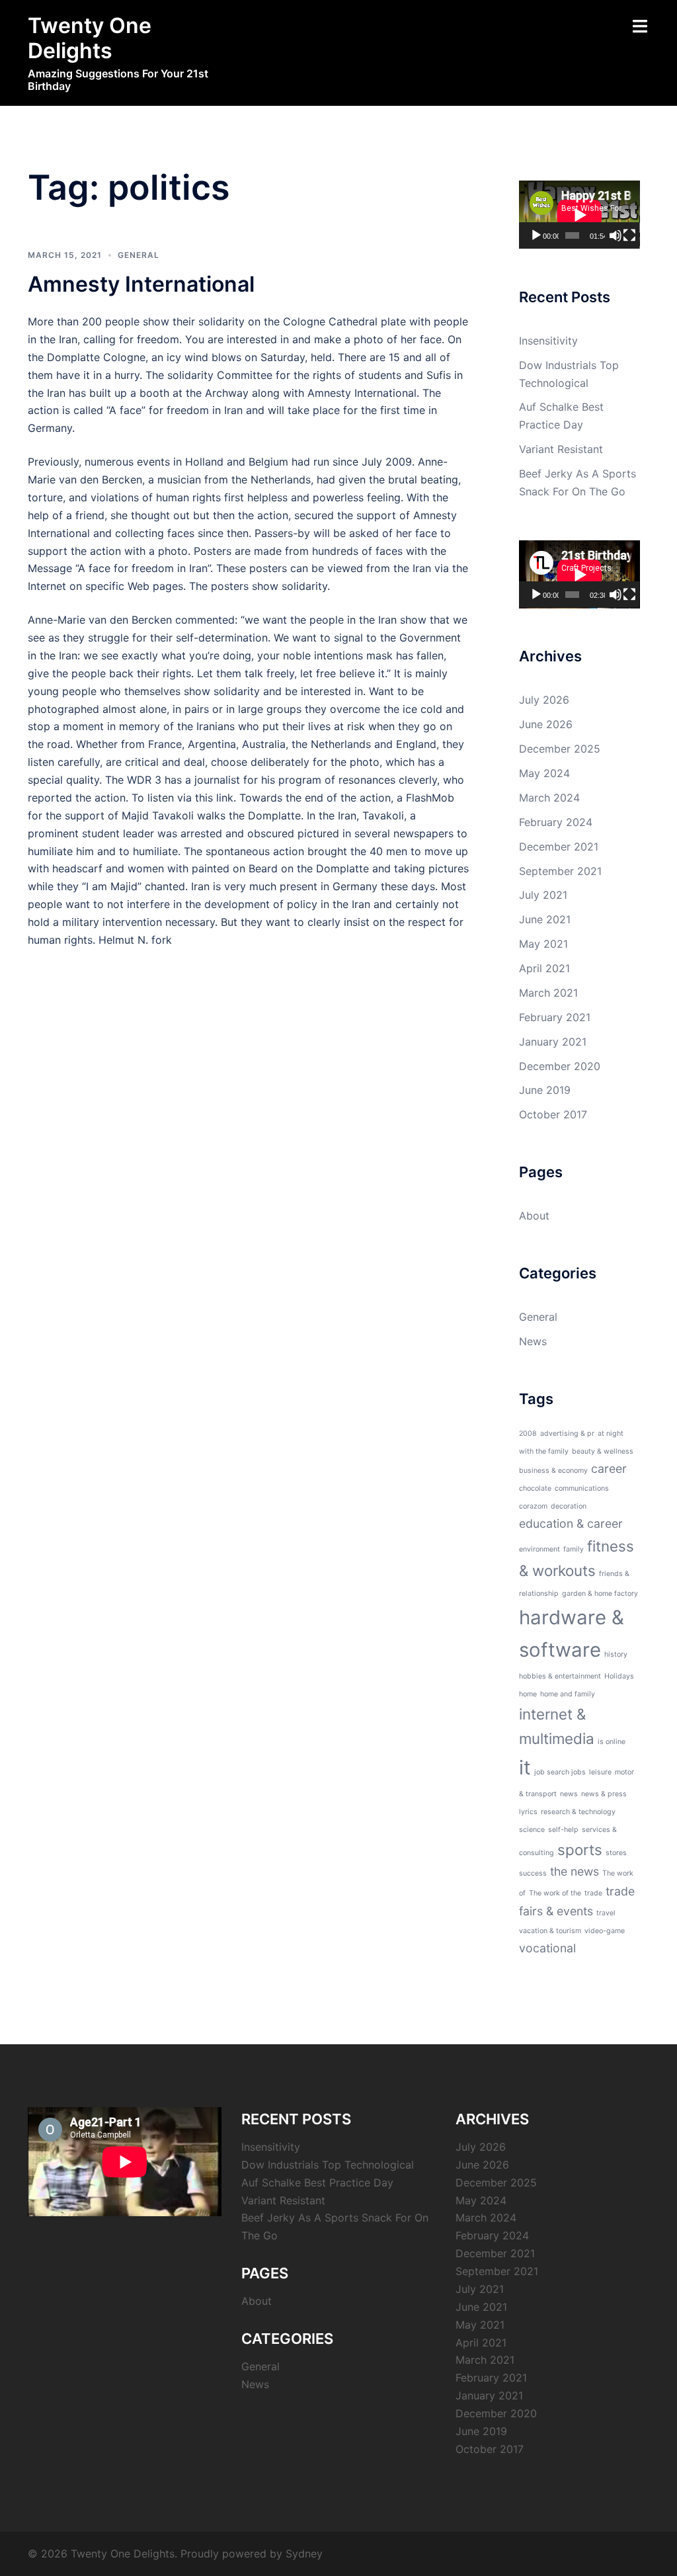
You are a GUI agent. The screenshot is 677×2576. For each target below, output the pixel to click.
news (569, 1794)
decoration (569, 1506)
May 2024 (544, 773)
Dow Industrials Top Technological (328, 2165)
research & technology (578, 1812)
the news (575, 1871)
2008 (528, 1433)
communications (582, 1488)
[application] (579, 215)
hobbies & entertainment (560, 1676)
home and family (568, 1694)
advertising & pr (567, 1433)
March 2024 (549, 798)
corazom (533, 1506)
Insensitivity (548, 341)
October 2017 (553, 1114)
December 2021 (559, 847)
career (609, 1469)
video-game (605, 1931)
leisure (600, 1772)
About (534, 1216)
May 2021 (543, 944)
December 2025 (560, 749)
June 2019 (545, 1090)
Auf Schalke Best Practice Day (317, 2182)
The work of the (555, 1893)
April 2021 (544, 968)
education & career (571, 1523)
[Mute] (616, 235)
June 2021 (545, 919)
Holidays (619, 1676)
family (574, 1549)
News (533, 1341)
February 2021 (555, 1017)
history (616, 1654)
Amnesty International (141, 284)
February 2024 (556, 822)
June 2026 (546, 724)
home (528, 1694)
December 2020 (560, 1066)
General (139, 255)
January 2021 (553, 1042)
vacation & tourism (550, 1931)
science (532, 1830)
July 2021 (543, 895)
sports (580, 1849)
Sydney (304, 2554)
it (525, 1767)
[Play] (536, 235)
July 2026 (544, 700)
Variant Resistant (561, 449)
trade (593, 1893)
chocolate (535, 1488)
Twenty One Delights (90, 38)
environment (539, 1549)
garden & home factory (600, 1594)
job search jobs (560, 1772)
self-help (563, 1830)
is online (612, 1742)
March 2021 (548, 993)
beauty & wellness (603, 1451)
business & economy (553, 1471)
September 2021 (560, 871)
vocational (547, 1948)
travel (606, 1913)
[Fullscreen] (629, 235)
